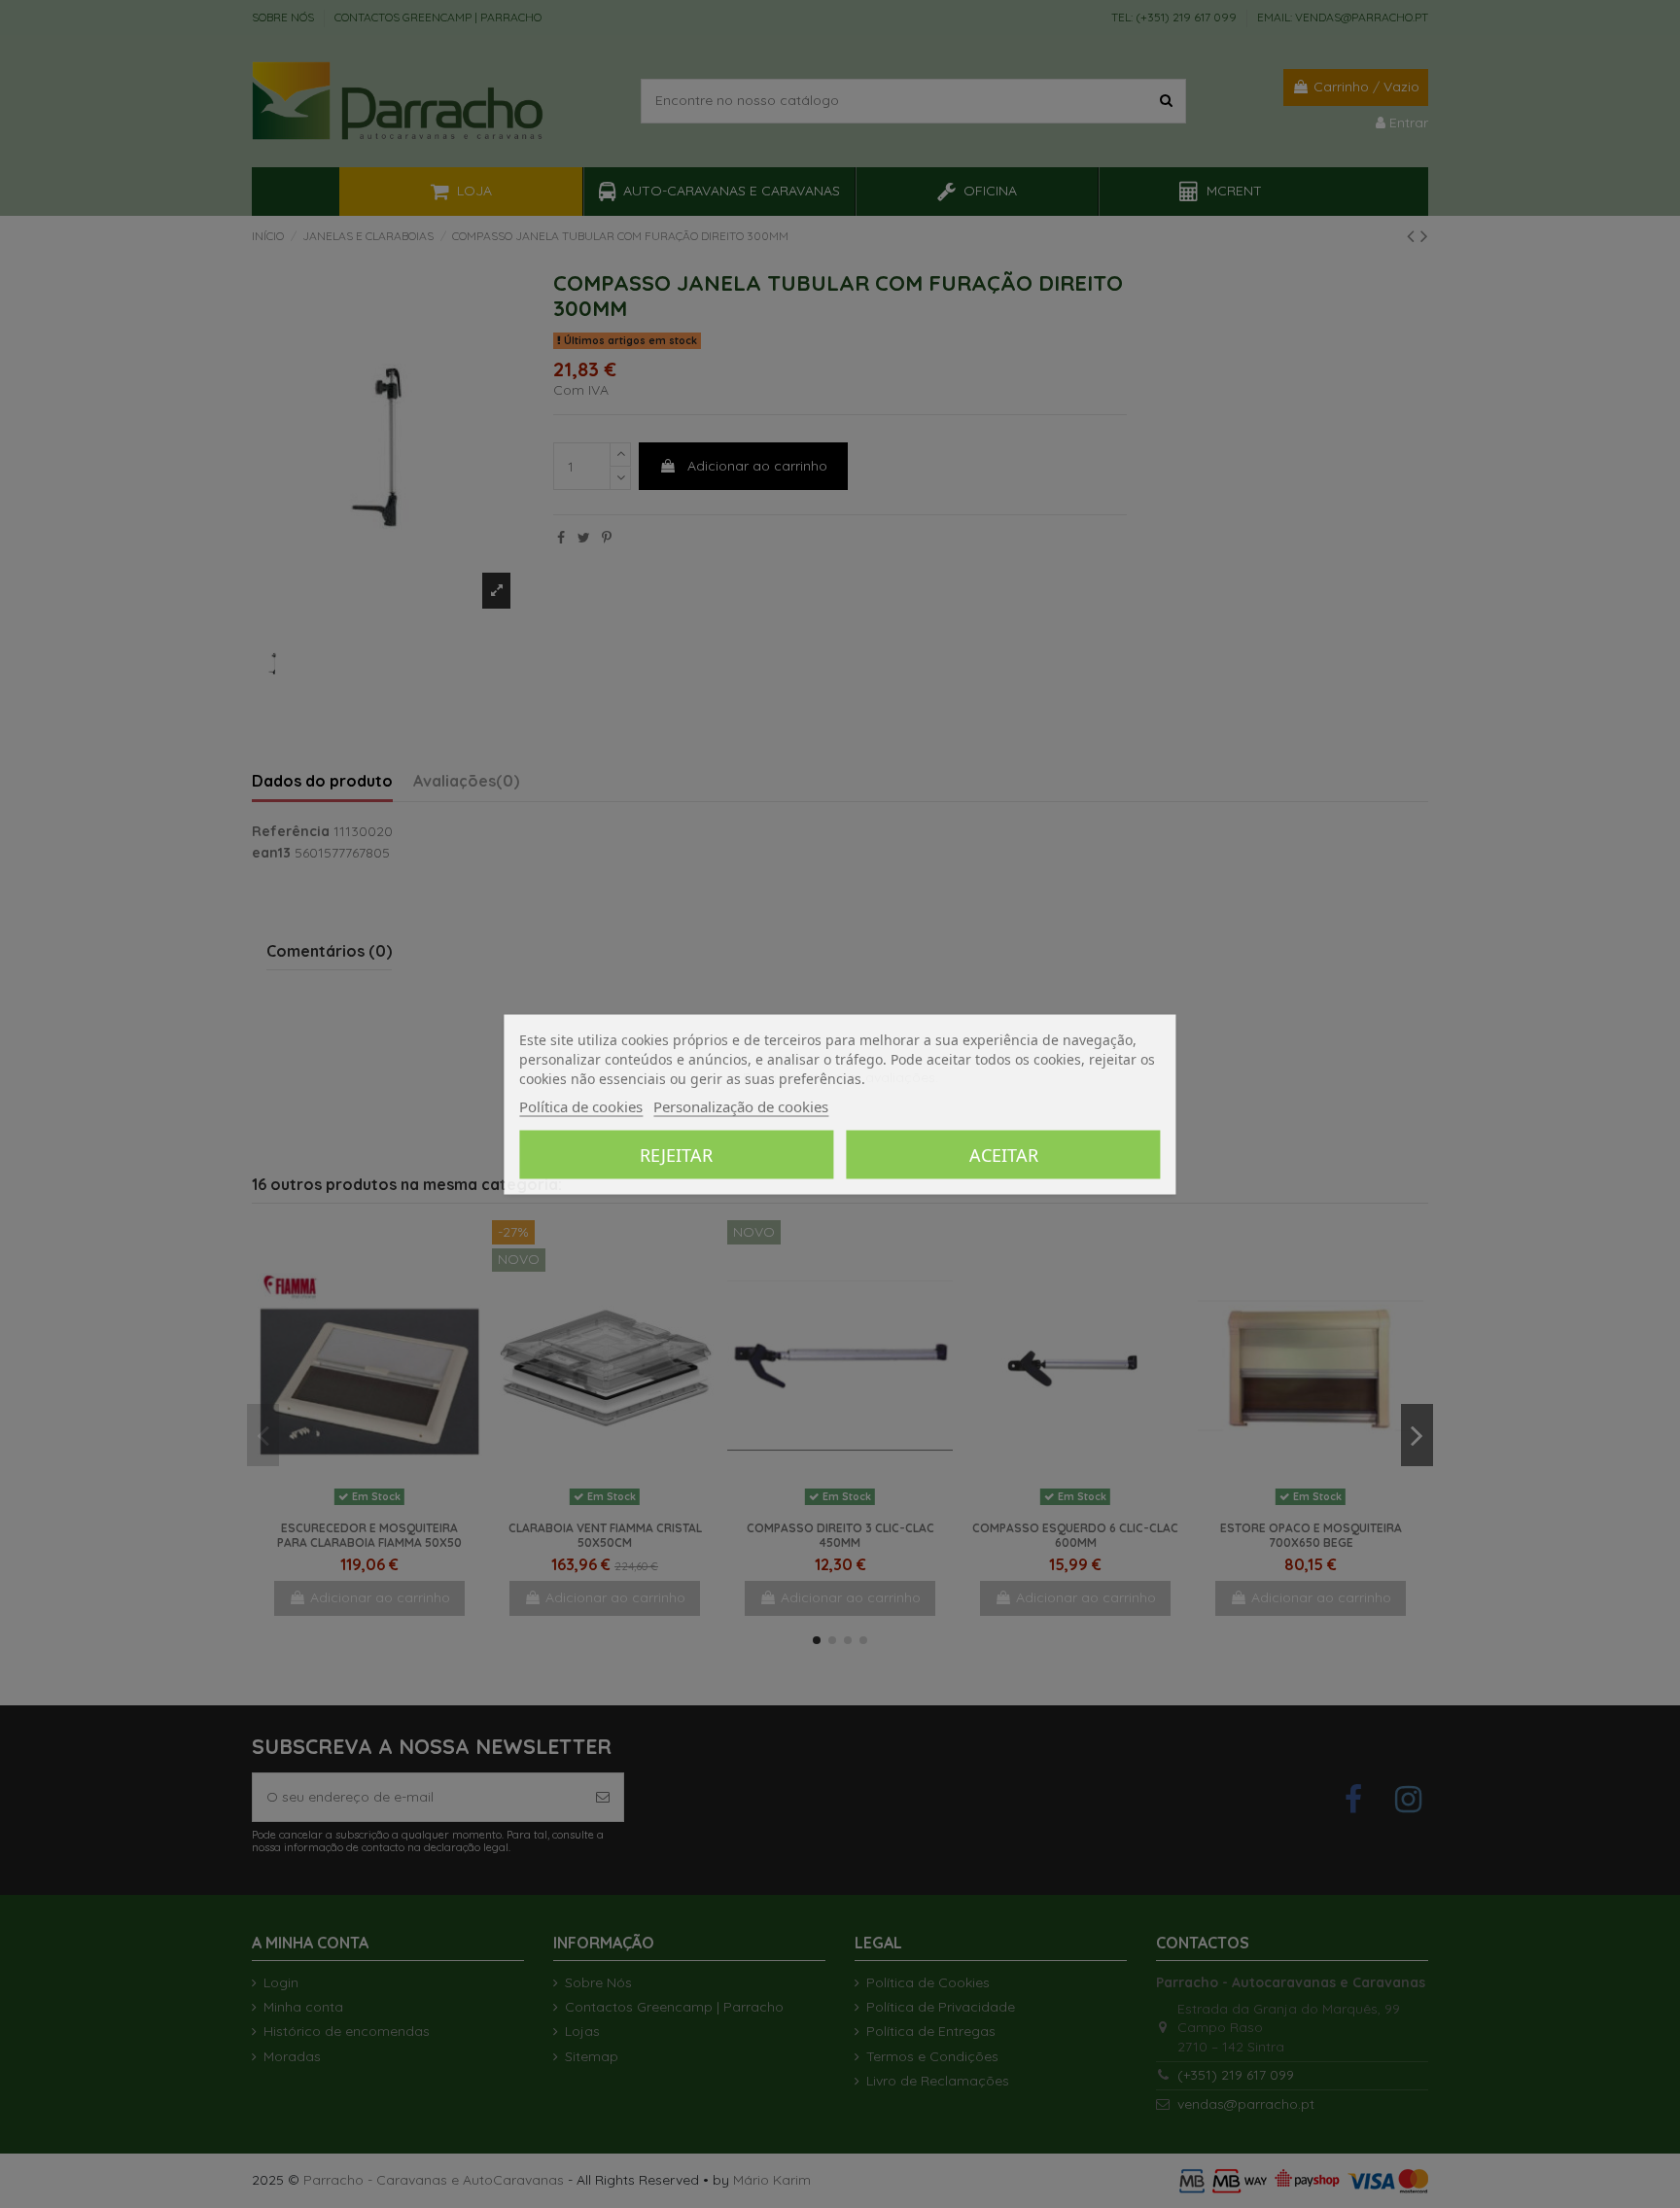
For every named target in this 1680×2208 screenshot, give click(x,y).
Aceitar (1004, 1154)
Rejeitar (676, 1154)
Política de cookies (581, 1105)
